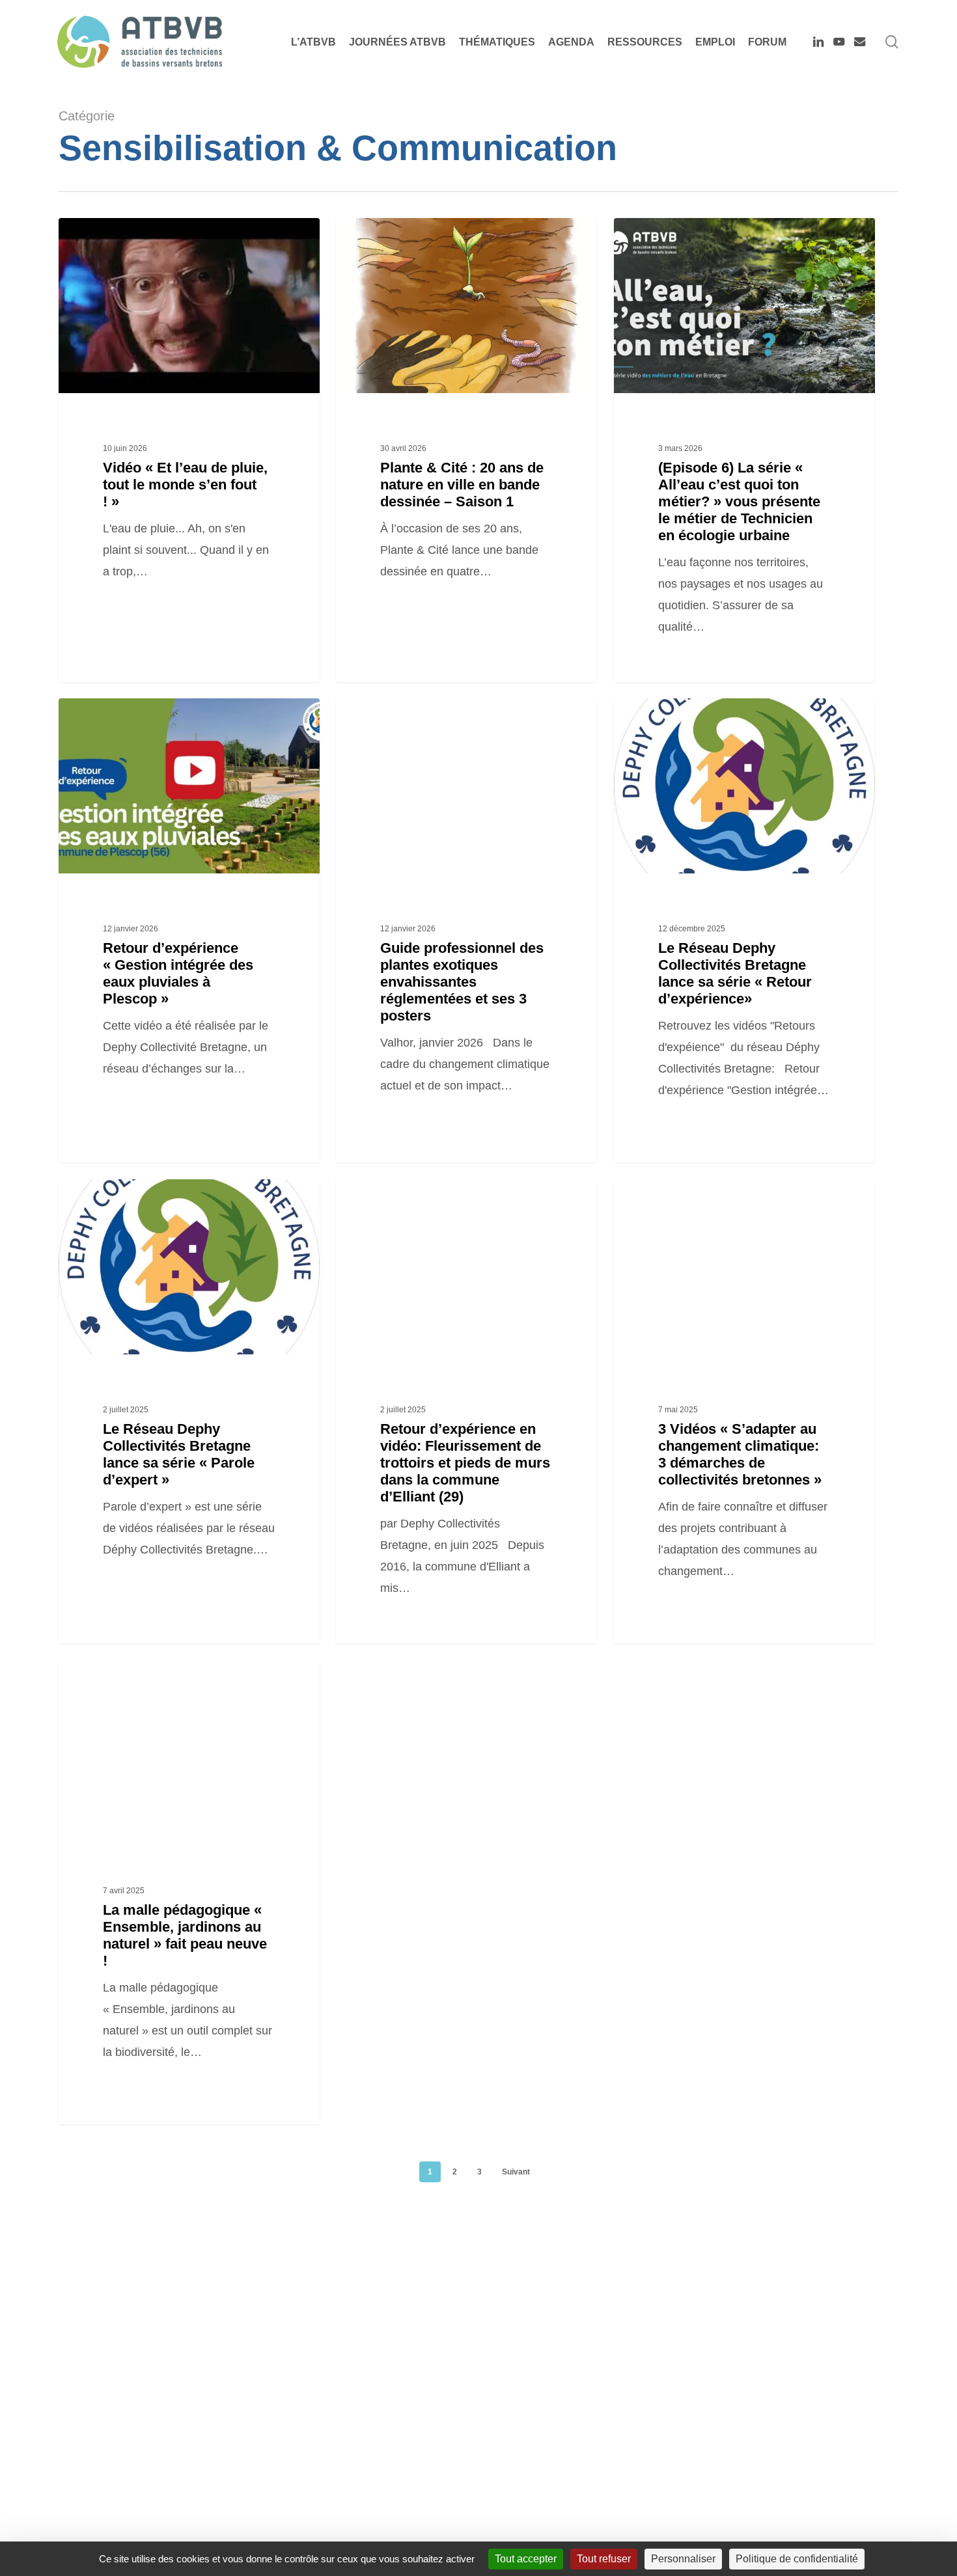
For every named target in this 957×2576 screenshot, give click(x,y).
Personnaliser (683, 2559)
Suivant (516, 2172)
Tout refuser (604, 2559)
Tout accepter (526, 2559)
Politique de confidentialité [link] (797, 2559)
